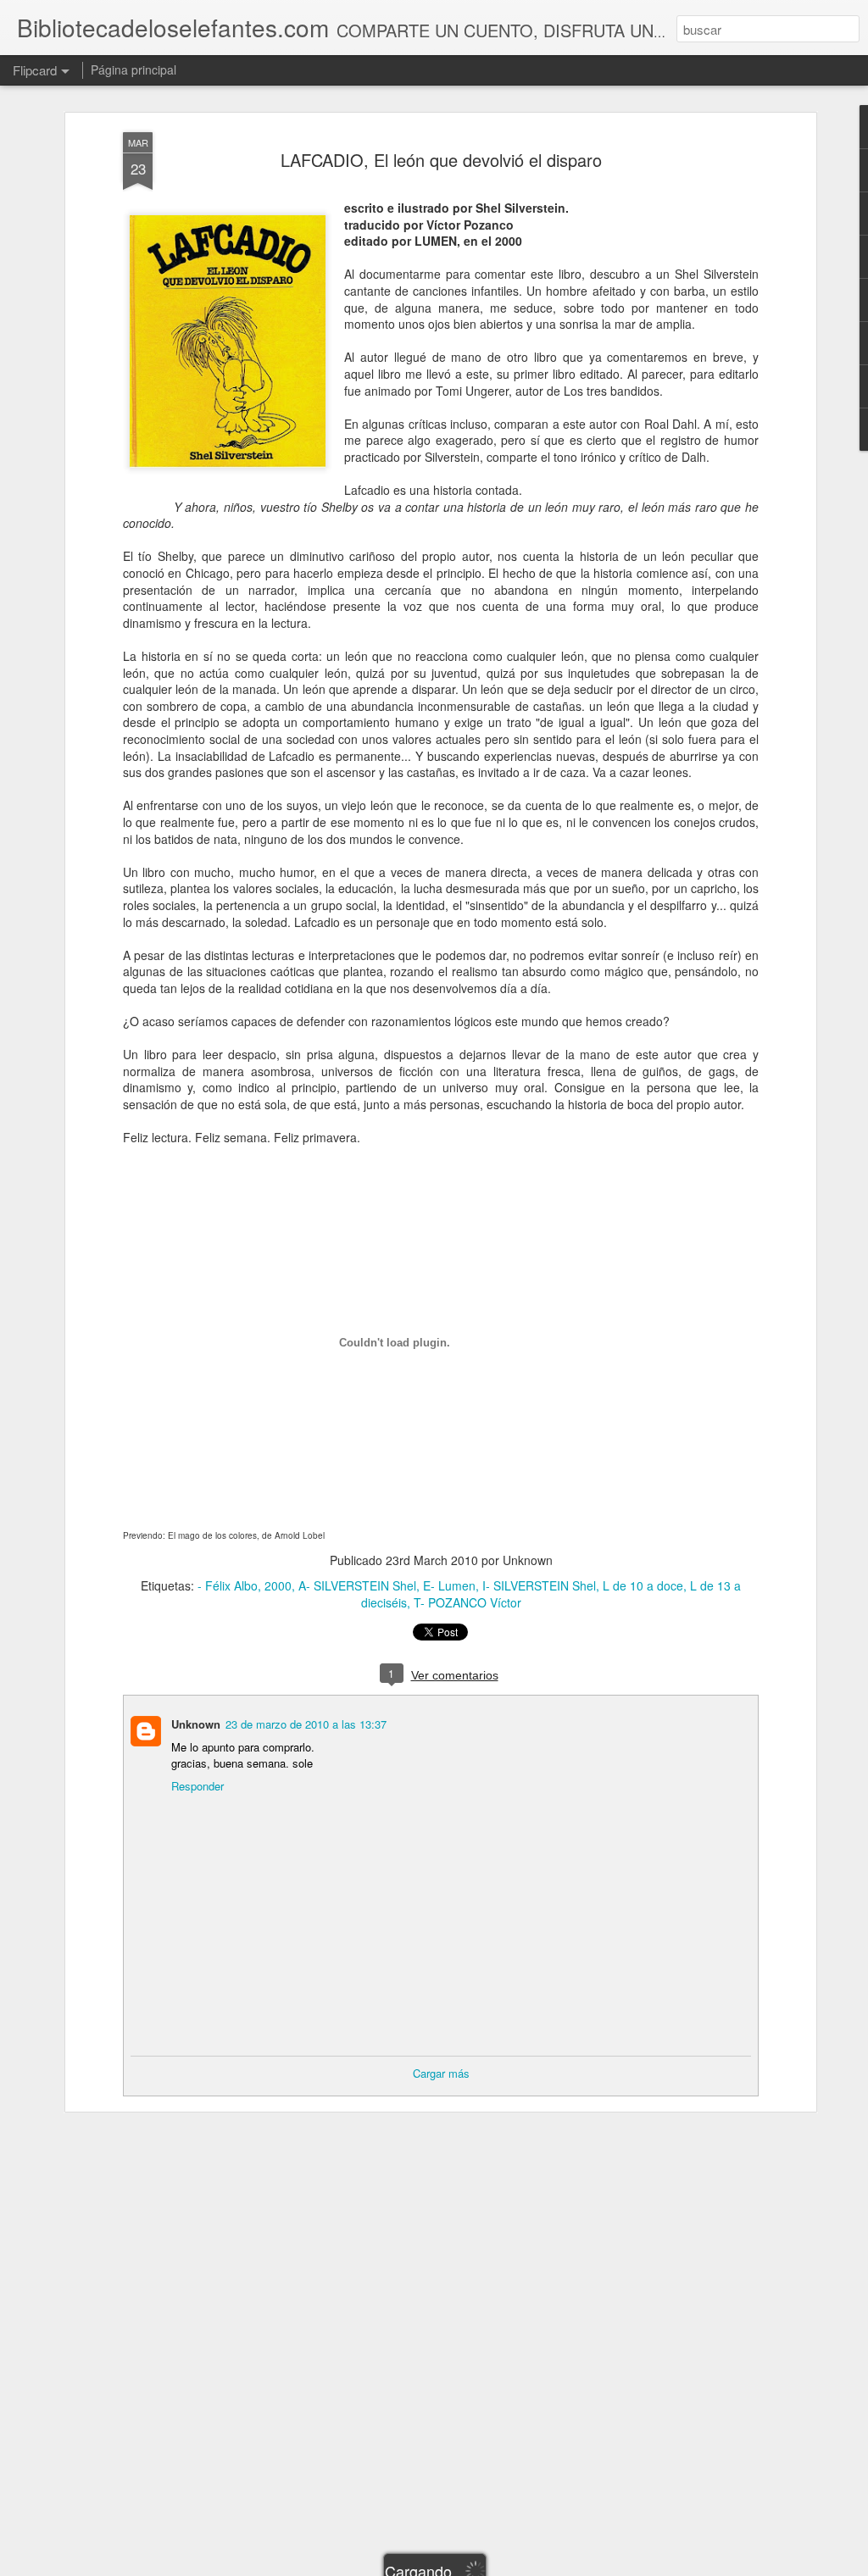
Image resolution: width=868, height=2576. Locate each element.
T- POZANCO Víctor (467, 1602)
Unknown (196, 1724)
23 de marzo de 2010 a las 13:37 (306, 1724)
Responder (198, 1786)
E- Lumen (449, 1585)
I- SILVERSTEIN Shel (539, 1585)
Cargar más (441, 2073)
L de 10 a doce (643, 1585)
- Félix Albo (228, 1585)
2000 (278, 1585)
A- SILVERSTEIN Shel (357, 1585)
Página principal (134, 69)
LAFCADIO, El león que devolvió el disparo (441, 160)
